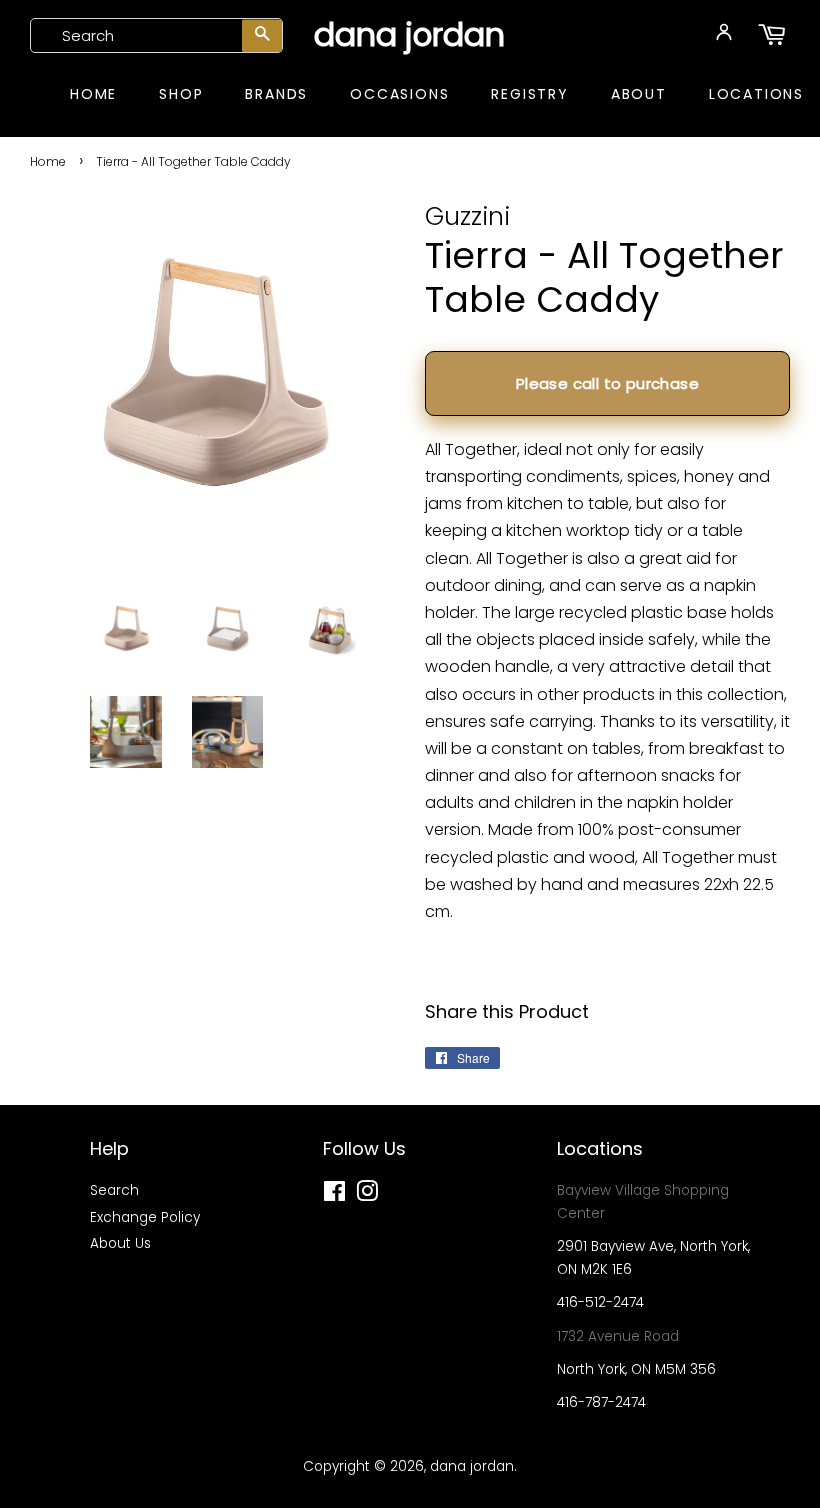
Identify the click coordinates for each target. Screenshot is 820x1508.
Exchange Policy (145, 1217)
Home (93, 94)
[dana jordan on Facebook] (334, 1195)
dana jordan (409, 35)
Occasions (399, 94)
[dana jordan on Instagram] (367, 1195)
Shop (181, 94)
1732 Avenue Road (618, 1336)
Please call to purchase (607, 383)
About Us (120, 1243)
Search (114, 1190)
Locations (756, 94)
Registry (529, 94)
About (639, 94)
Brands (276, 94)
